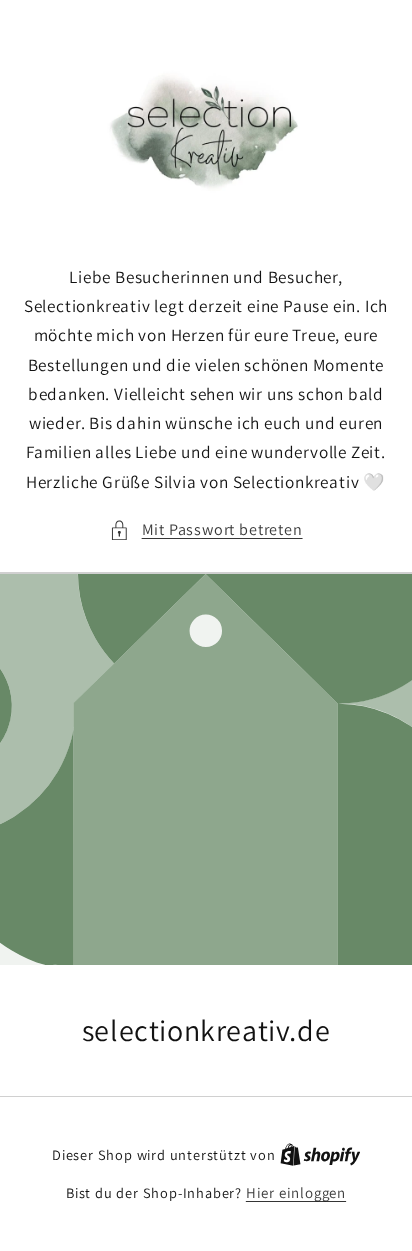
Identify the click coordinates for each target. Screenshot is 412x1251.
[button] (205, 529)
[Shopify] (320, 1154)
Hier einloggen (296, 1192)
